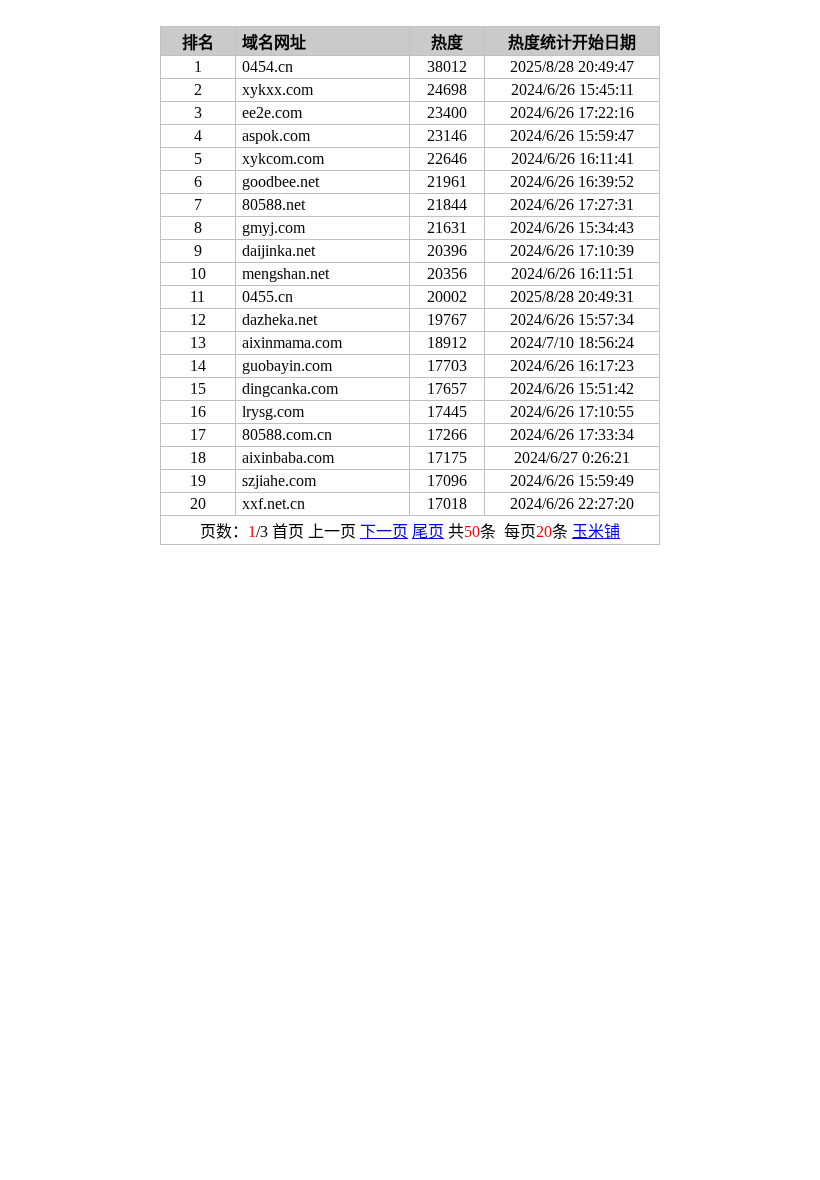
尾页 (428, 531)
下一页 (384, 531)
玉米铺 (596, 531)
